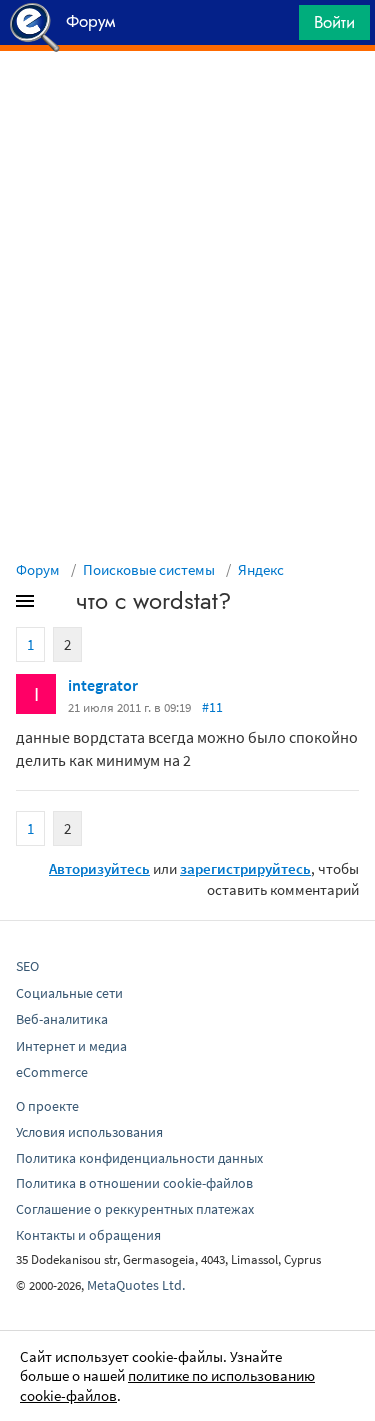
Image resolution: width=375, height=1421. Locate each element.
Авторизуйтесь (99, 868)
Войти (334, 22)
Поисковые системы (149, 569)
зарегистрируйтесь (245, 868)
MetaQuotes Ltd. (136, 1285)
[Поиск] (277, 27)
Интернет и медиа (71, 1046)
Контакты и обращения (88, 1235)
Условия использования (89, 1132)
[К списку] (58, 605)
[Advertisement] (187, 101)
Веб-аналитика (62, 1019)
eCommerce (52, 1072)
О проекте (47, 1106)
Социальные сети (69, 993)
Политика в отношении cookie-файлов (134, 1183)
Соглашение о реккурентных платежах (135, 1209)
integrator (103, 685)
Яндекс (261, 569)
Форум (38, 569)
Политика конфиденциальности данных (139, 1158)
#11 (212, 707)
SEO (27, 966)
